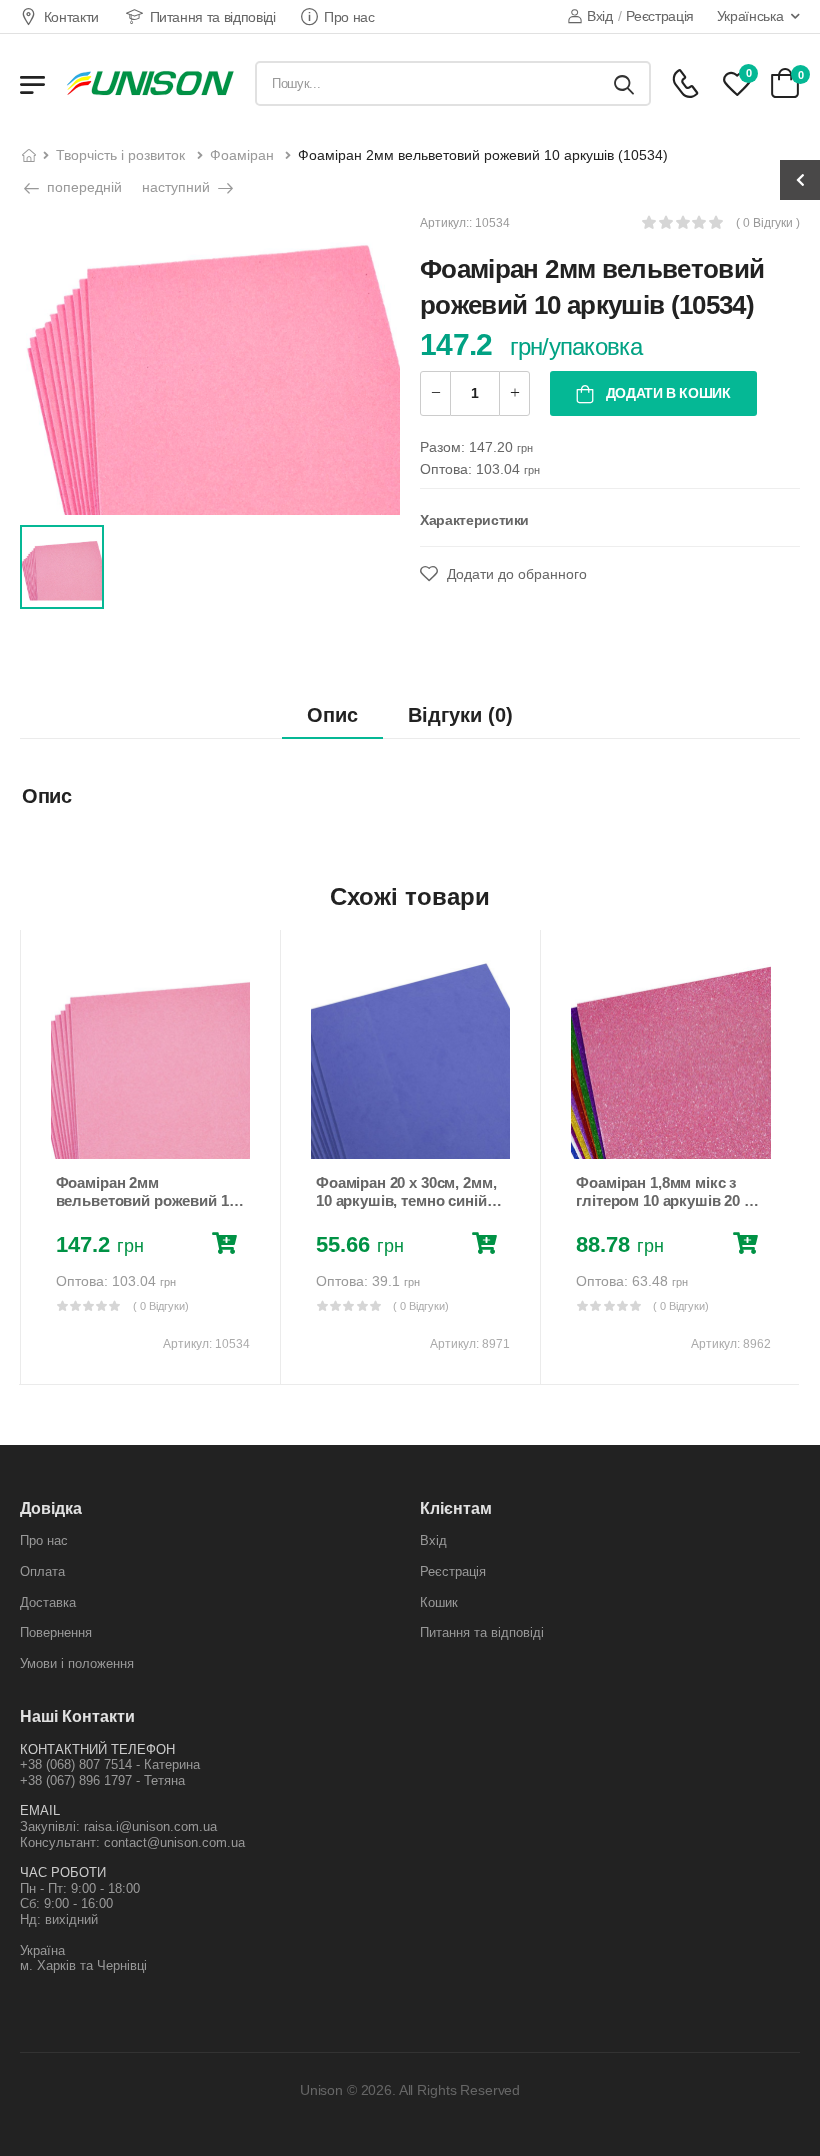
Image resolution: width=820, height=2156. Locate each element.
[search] (624, 83)
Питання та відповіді (213, 17)
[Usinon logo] (150, 83)
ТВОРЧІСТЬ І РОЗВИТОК (120, 155)
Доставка (48, 1602)
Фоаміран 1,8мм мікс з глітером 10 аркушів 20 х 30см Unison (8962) (663, 1200)
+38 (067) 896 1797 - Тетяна (102, 1780)
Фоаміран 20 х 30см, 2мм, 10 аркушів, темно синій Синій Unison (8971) (406, 1200)
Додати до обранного (515, 574)
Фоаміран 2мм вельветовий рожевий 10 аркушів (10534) (146, 1200)
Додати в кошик (666, 393)
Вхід (599, 16)
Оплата (42, 1571)
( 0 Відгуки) (161, 1306)
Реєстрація (660, 16)
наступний (178, 187)
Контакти (71, 17)
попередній (82, 187)
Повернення (56, 1632)
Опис (332, 715)
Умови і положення (77, 1663)
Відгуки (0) (460, 715)
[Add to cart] (228, 1246)
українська (750, 16)
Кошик (439, 1602)
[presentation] (34, 1157)
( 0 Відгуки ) (768, 223)
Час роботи (63, 1872)
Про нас (349, 17)
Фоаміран (242, 155)
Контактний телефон (97, 1749)
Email (40, 1810)
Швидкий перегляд (150, 1134)
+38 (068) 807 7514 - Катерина (110, 1764)
